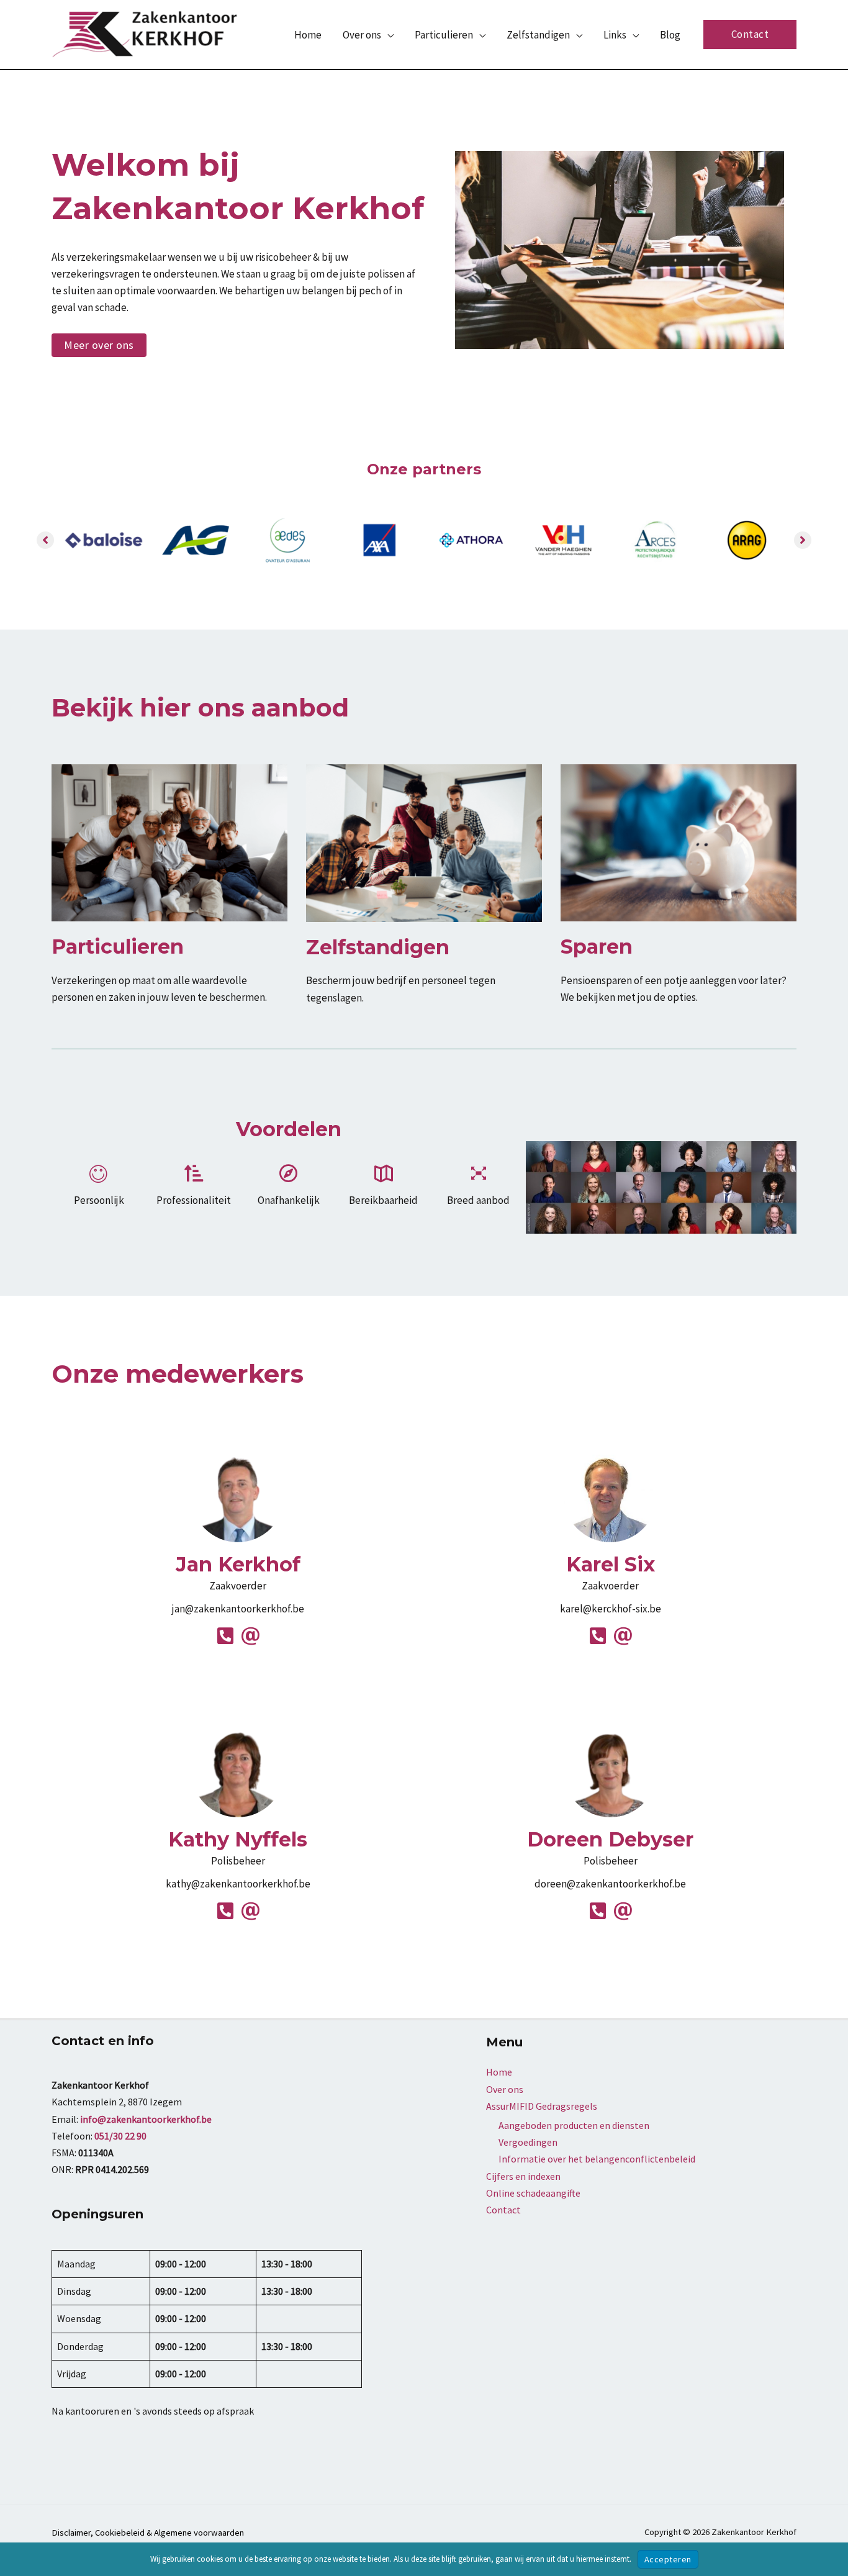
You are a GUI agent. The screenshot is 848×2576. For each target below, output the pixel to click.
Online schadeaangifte (533, 2193)
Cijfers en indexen (523, 2176)
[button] (387, 35)
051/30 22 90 (120, 2136)
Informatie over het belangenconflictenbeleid (597, 2159)
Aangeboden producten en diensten (574, 2125)
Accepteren (668, 2559)
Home (499, 2072)
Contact (503, 2210)
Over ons (505, 2089)
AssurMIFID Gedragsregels (542, 2106)
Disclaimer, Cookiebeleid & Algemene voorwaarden (148, 2533)
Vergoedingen (528, 2142)
